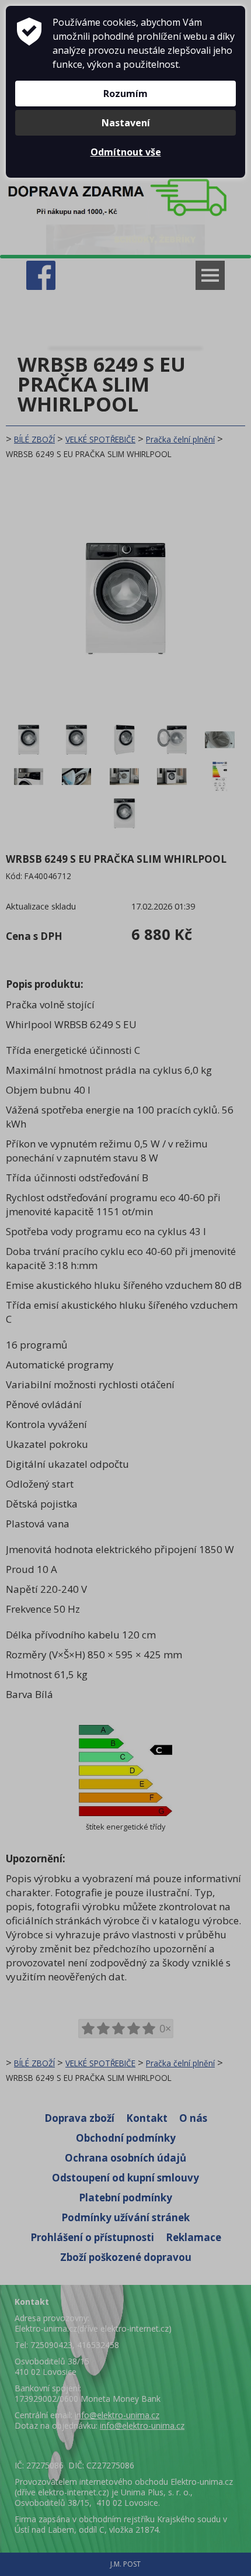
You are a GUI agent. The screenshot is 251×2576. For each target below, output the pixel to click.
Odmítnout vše (126, 152)
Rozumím (125, 94)
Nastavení (126, 123)
